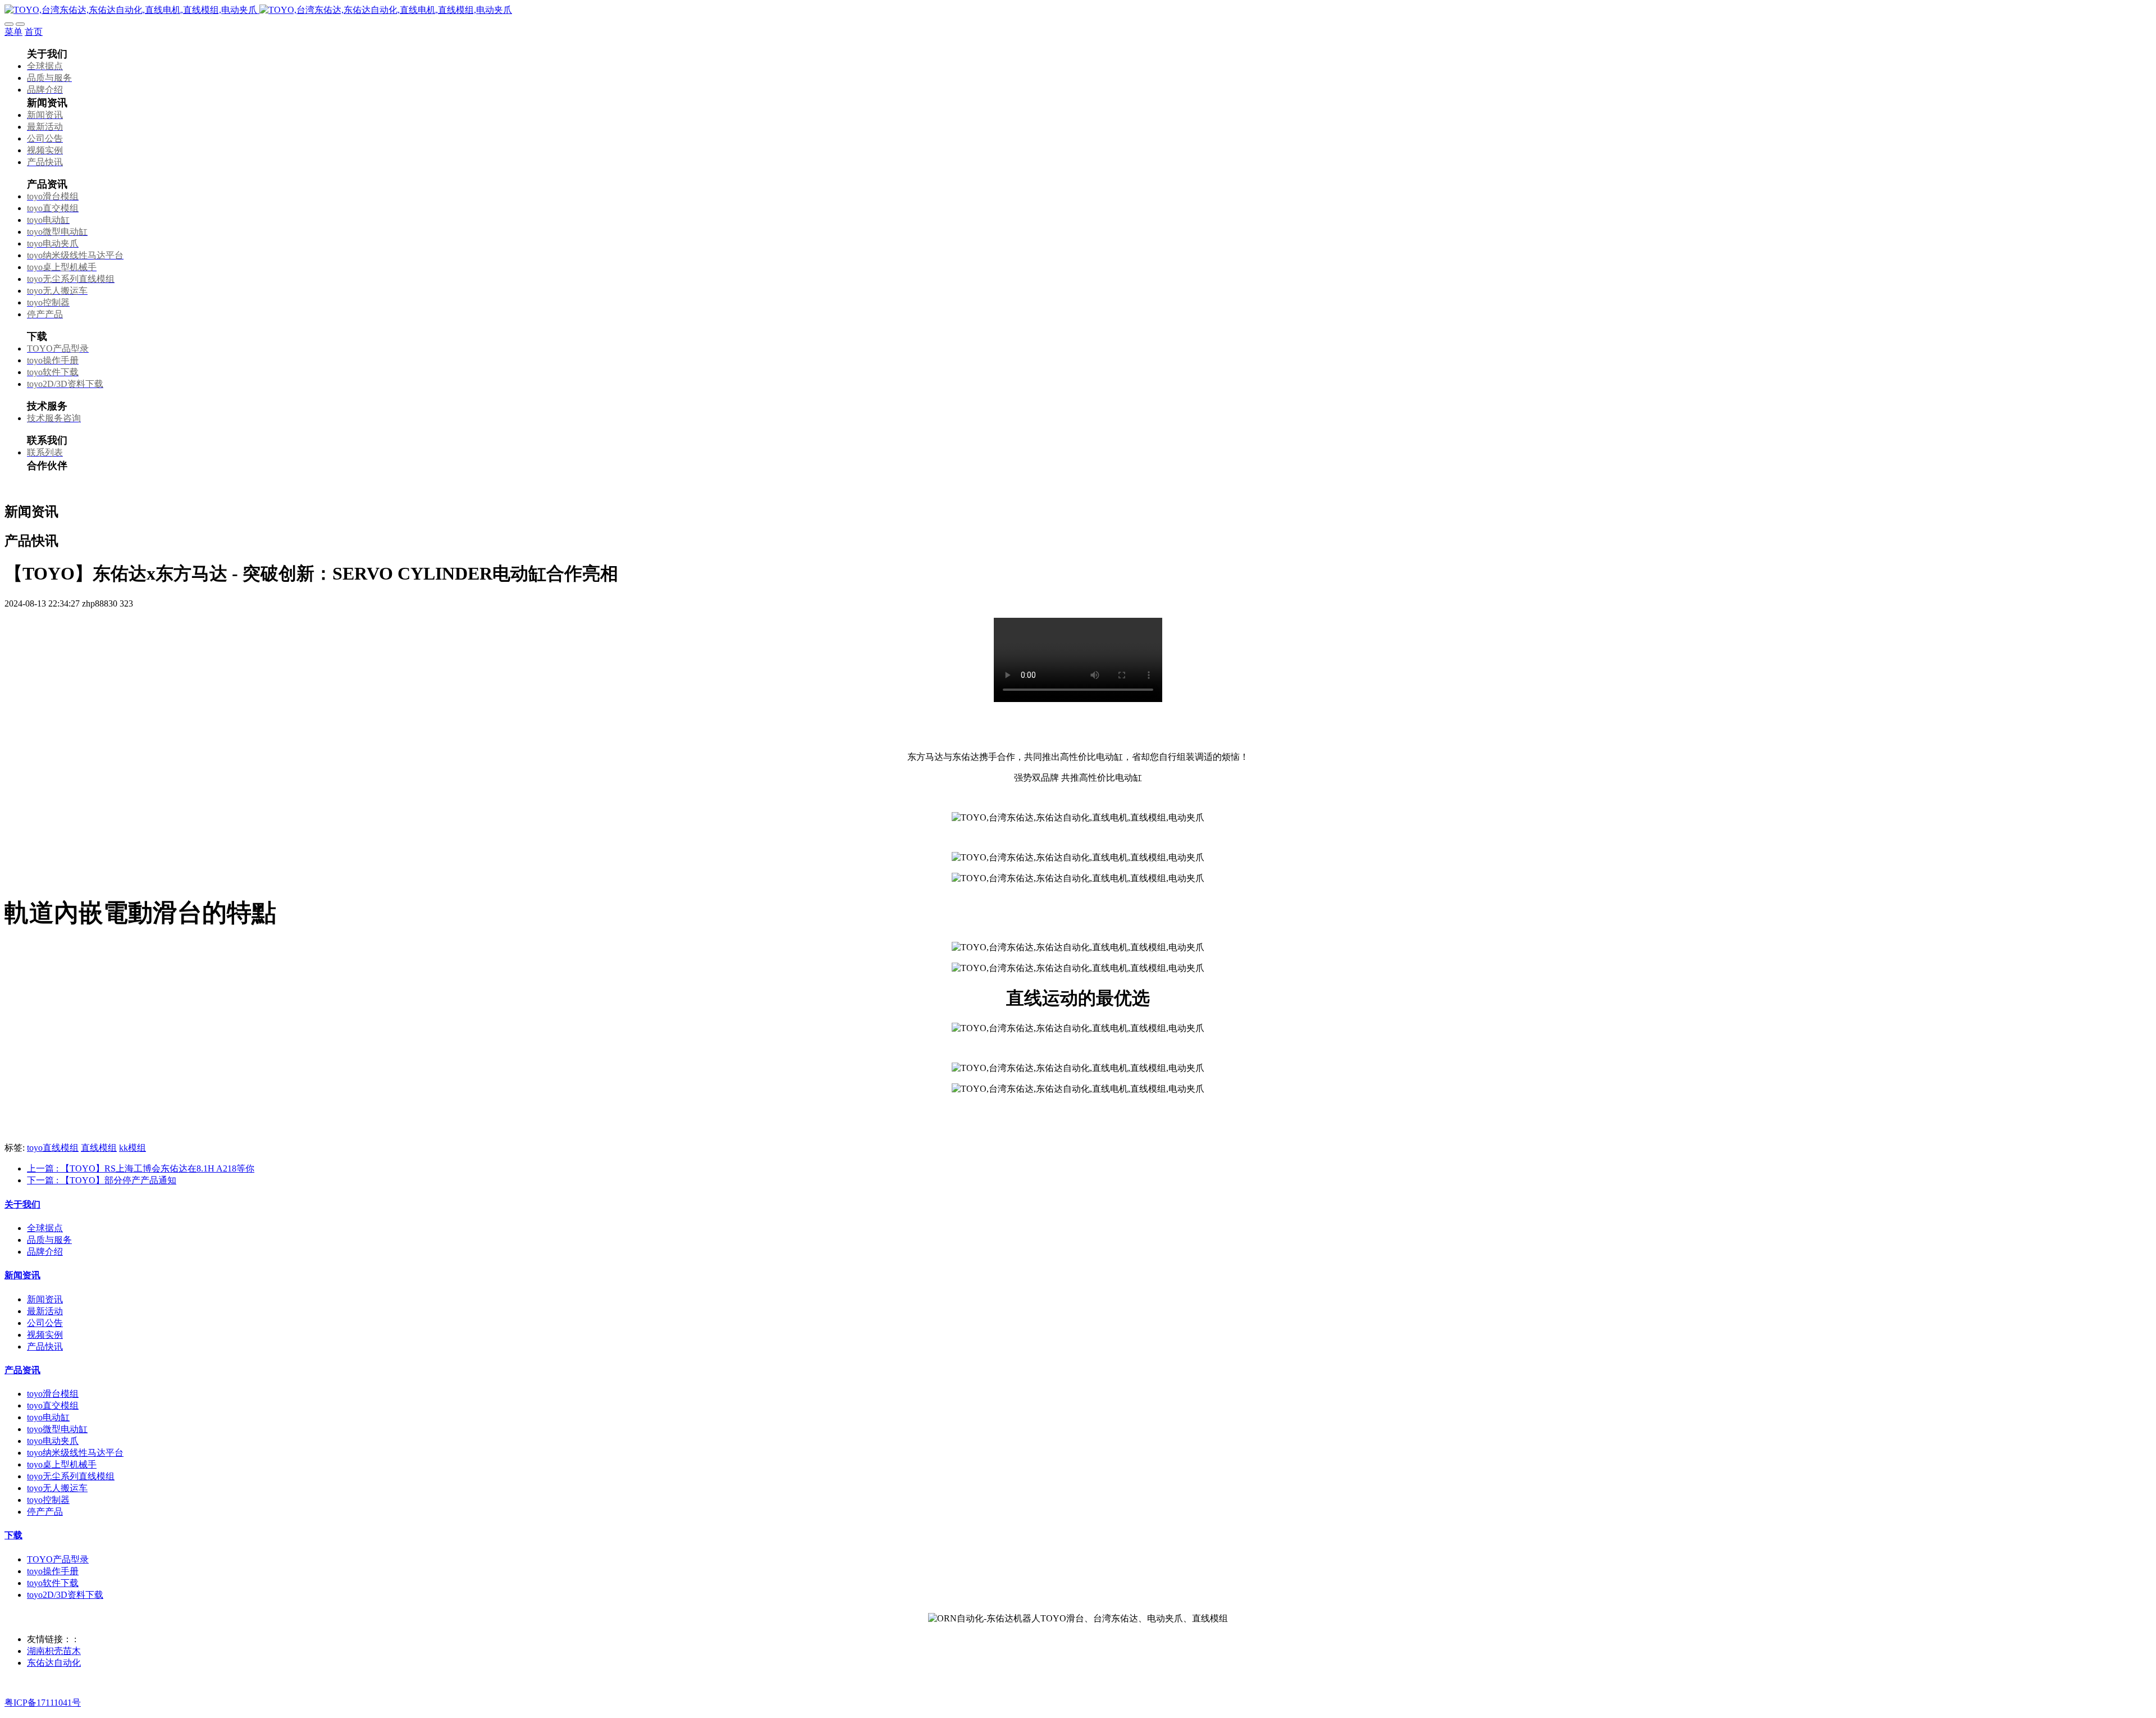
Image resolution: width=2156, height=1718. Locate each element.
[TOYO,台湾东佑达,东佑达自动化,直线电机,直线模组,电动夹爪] (1078, 10)
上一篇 (141, 1168)
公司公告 (45, 1323)
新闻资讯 (22, 1275)
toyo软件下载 (53, 1583)
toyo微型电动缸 (57, 1429)
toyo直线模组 (53, 1148)
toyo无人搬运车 (57, 1488)
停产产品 (45, 1512)
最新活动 (45, 1311)
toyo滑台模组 (53, 1394)
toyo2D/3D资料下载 (65, 1595)
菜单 (13, 32)
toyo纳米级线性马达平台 (75, 1453)
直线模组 (99, 1148)
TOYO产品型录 (58, 1559)
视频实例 (45, 1335)
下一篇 (102, 1180)
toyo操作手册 (53, 1571)
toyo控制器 (48, 1500)
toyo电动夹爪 (53, 1441)
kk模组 (133, 1148)
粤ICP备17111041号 (43, 1703)
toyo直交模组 (53, 1405)
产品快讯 (45, 1346)
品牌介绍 (45, 1252)
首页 (34, 32)
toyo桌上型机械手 (62, 1464)
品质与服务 (49, 1240)
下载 (13, 1535)
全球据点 (45, 1228)
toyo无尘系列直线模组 (71, 1476)
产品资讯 (22, 1370)
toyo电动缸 (48, 1417)
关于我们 (22, 1204)
